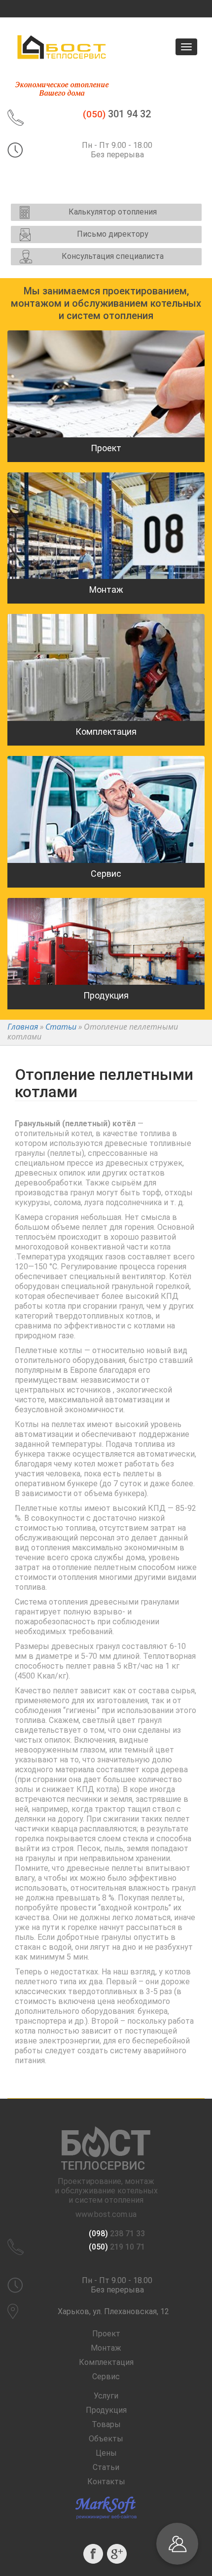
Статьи (106, 2467)
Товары (106, 2424)
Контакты (106, 2482)
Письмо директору (113, 234)
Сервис (106, 2377)
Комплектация (106, 2362)
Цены (106, 2453)
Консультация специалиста (113, 256)
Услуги (106, 2396)
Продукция (106, 2410)
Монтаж (106, 2348)
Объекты (106, 2439)
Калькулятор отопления (113, 212)
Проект (106, 2334)
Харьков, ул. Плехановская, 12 (113, 2311)
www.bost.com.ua (106, 2214)
